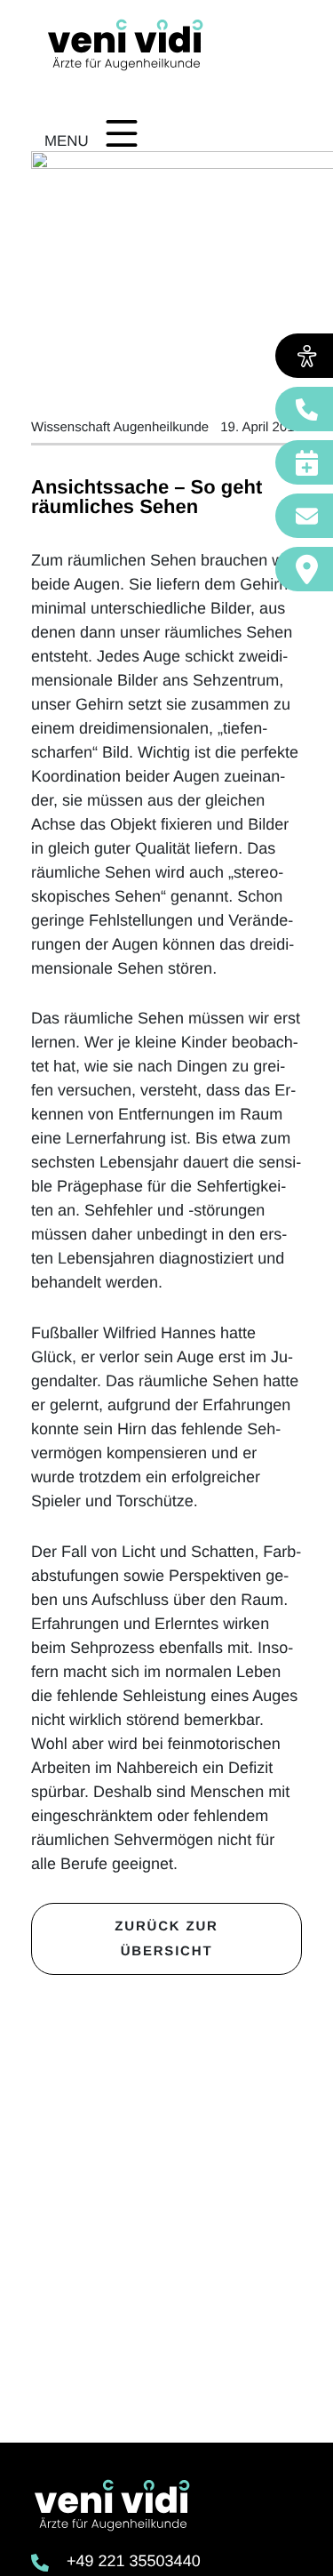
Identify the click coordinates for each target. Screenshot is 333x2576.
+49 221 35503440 (134, 2561)
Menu (67, 141)
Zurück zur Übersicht (166, 1939)
